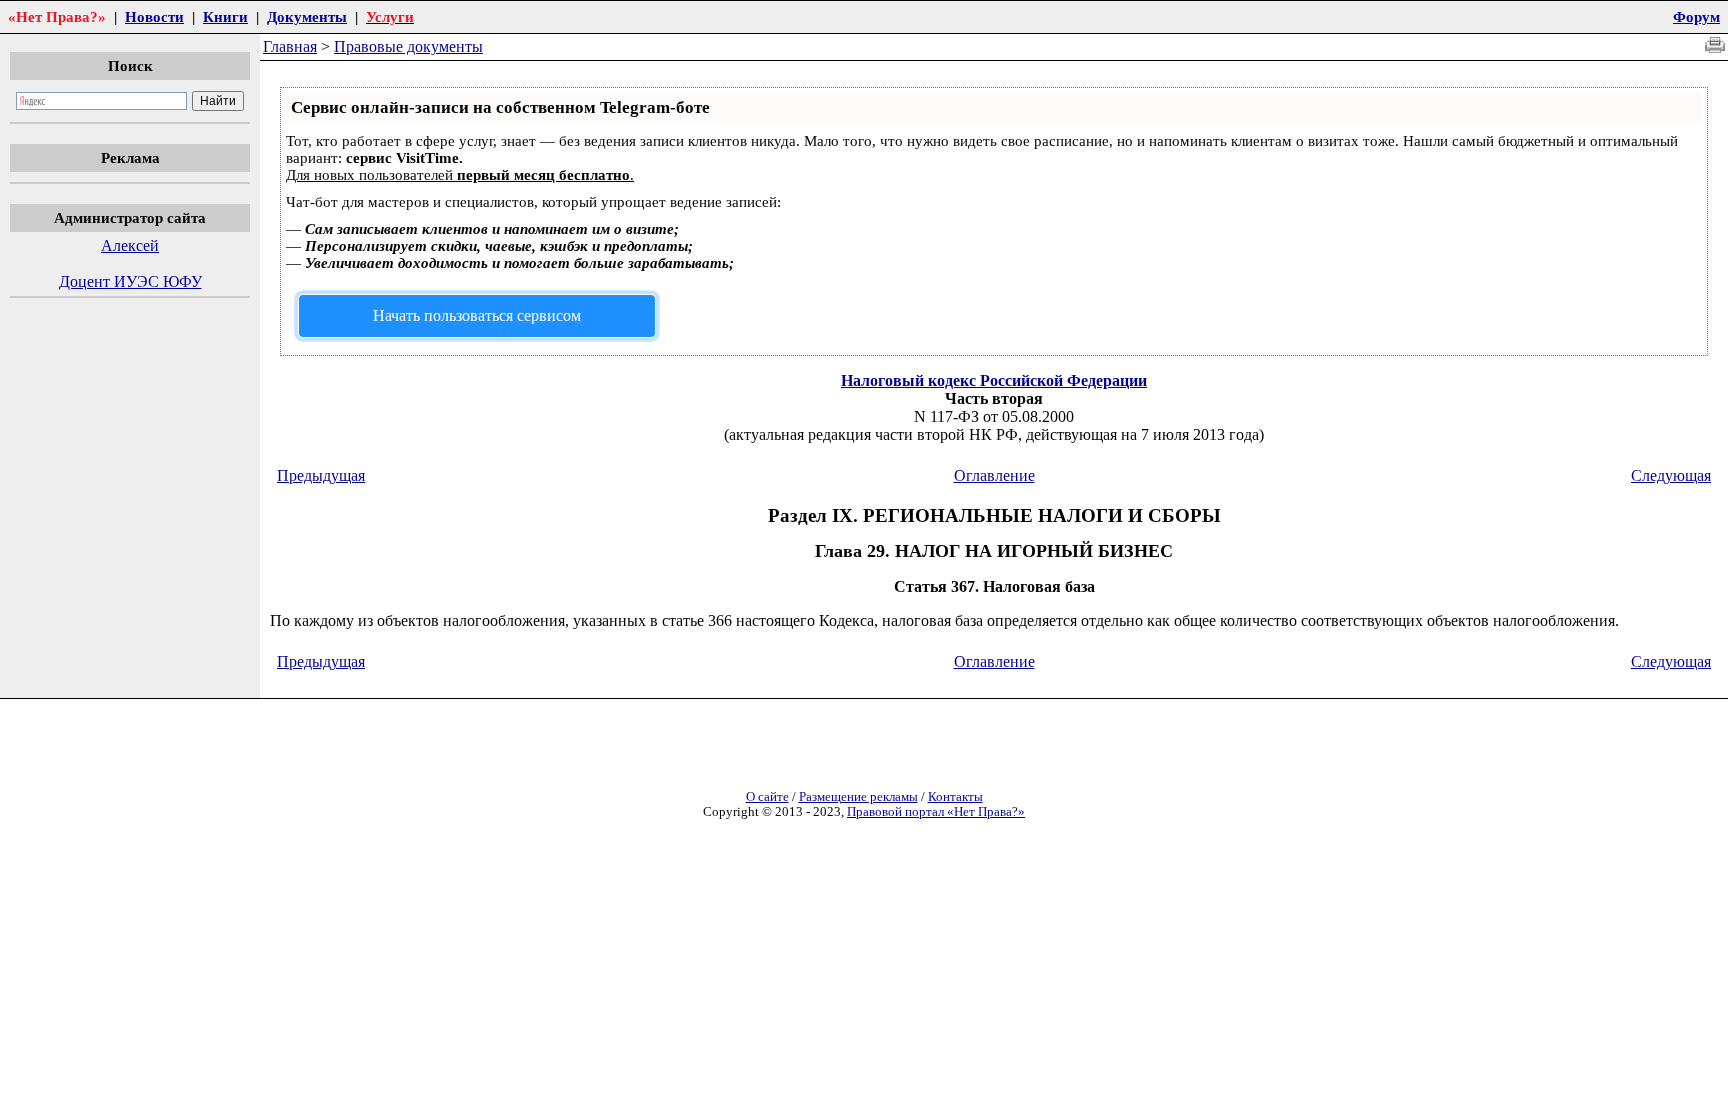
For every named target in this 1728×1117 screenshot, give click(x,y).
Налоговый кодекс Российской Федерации (994, 380)
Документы (307, 16)
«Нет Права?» (57, 16)
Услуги (390, 16)
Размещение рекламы (858, 797)
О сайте (767, 797)
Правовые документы (408, 46)
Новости (154, 16)
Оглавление (994, 475)
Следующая (1671, 475)
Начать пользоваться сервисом (477, 315)
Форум (1696, 16)
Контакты (955, 797)
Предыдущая (321, 475)
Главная (290, 46)
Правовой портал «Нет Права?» (936, 812)
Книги (225, 16)
